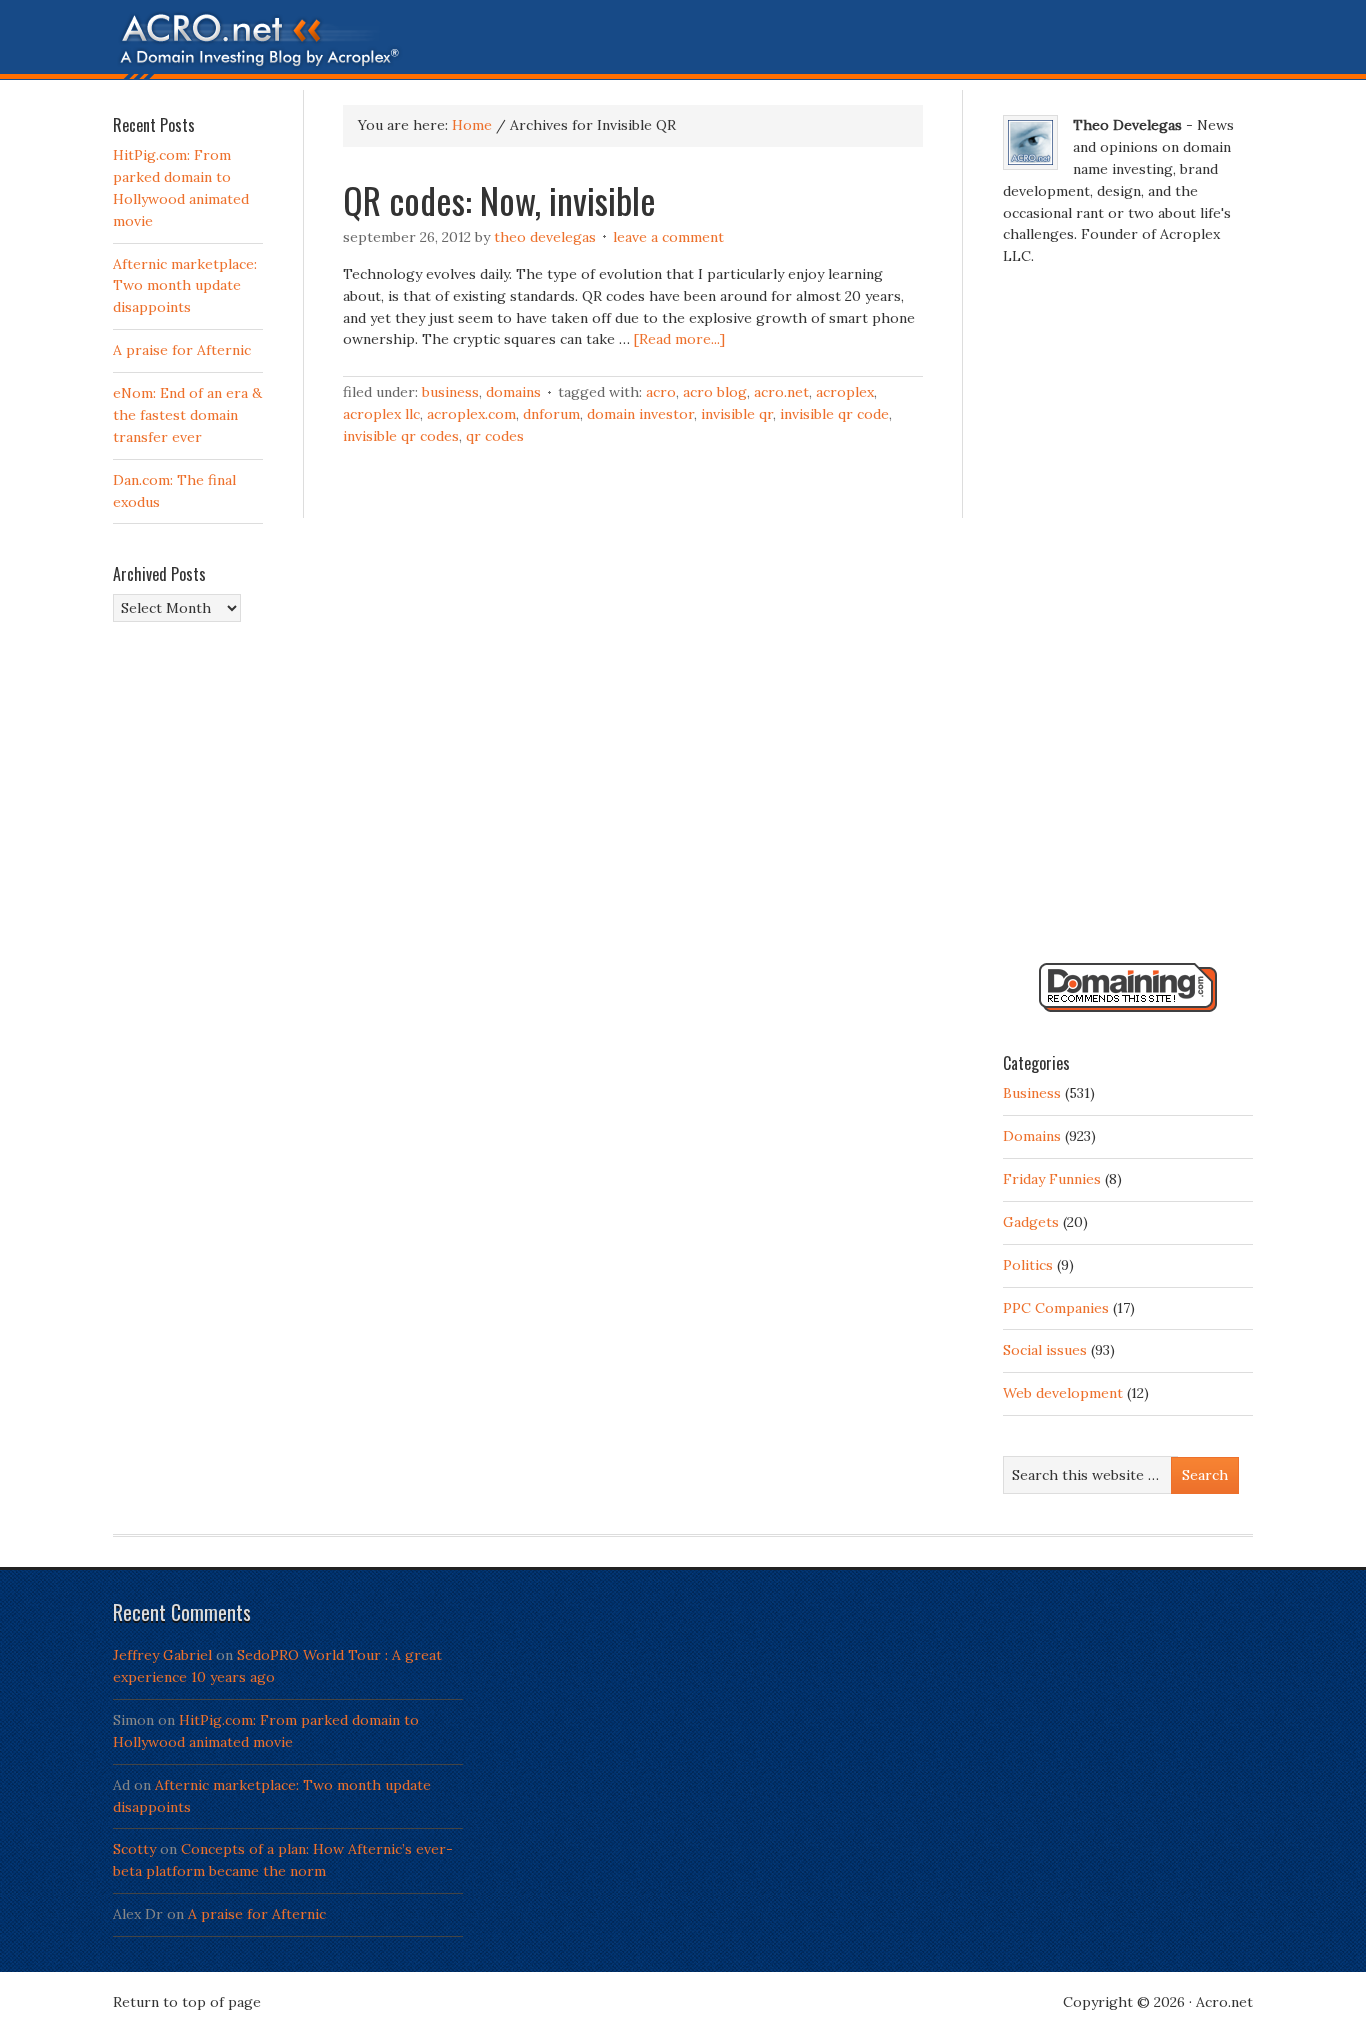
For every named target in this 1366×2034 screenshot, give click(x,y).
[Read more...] (679, 339)
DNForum (551, 414)
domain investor (640, 414)
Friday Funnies (1052, 1179)
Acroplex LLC (381, 414)
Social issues (1045, 1350)
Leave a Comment (668, 237)
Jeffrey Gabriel (162, 1655)
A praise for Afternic (182, 350)
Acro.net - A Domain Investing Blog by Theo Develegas (683, 45)
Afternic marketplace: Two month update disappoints (185, 286)
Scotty (134, 1849)
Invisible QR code (834, 414)
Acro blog (715, 392)
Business (450, 392)
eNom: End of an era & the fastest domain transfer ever (187, 415)
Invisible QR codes (401, 436)
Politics (1028, 1265)
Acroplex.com (471, 414)
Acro (661, 392)
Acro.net (781, 392)
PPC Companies (1056, 1308)
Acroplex (845, 392)
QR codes (495, 436)
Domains (513, 392)
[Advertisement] (1128, 623)
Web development (1063, 1393)
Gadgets (1031, 1222)
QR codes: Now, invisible (499, 199)
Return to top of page (187, 2002)
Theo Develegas (545, 237)
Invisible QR (737, 414)
